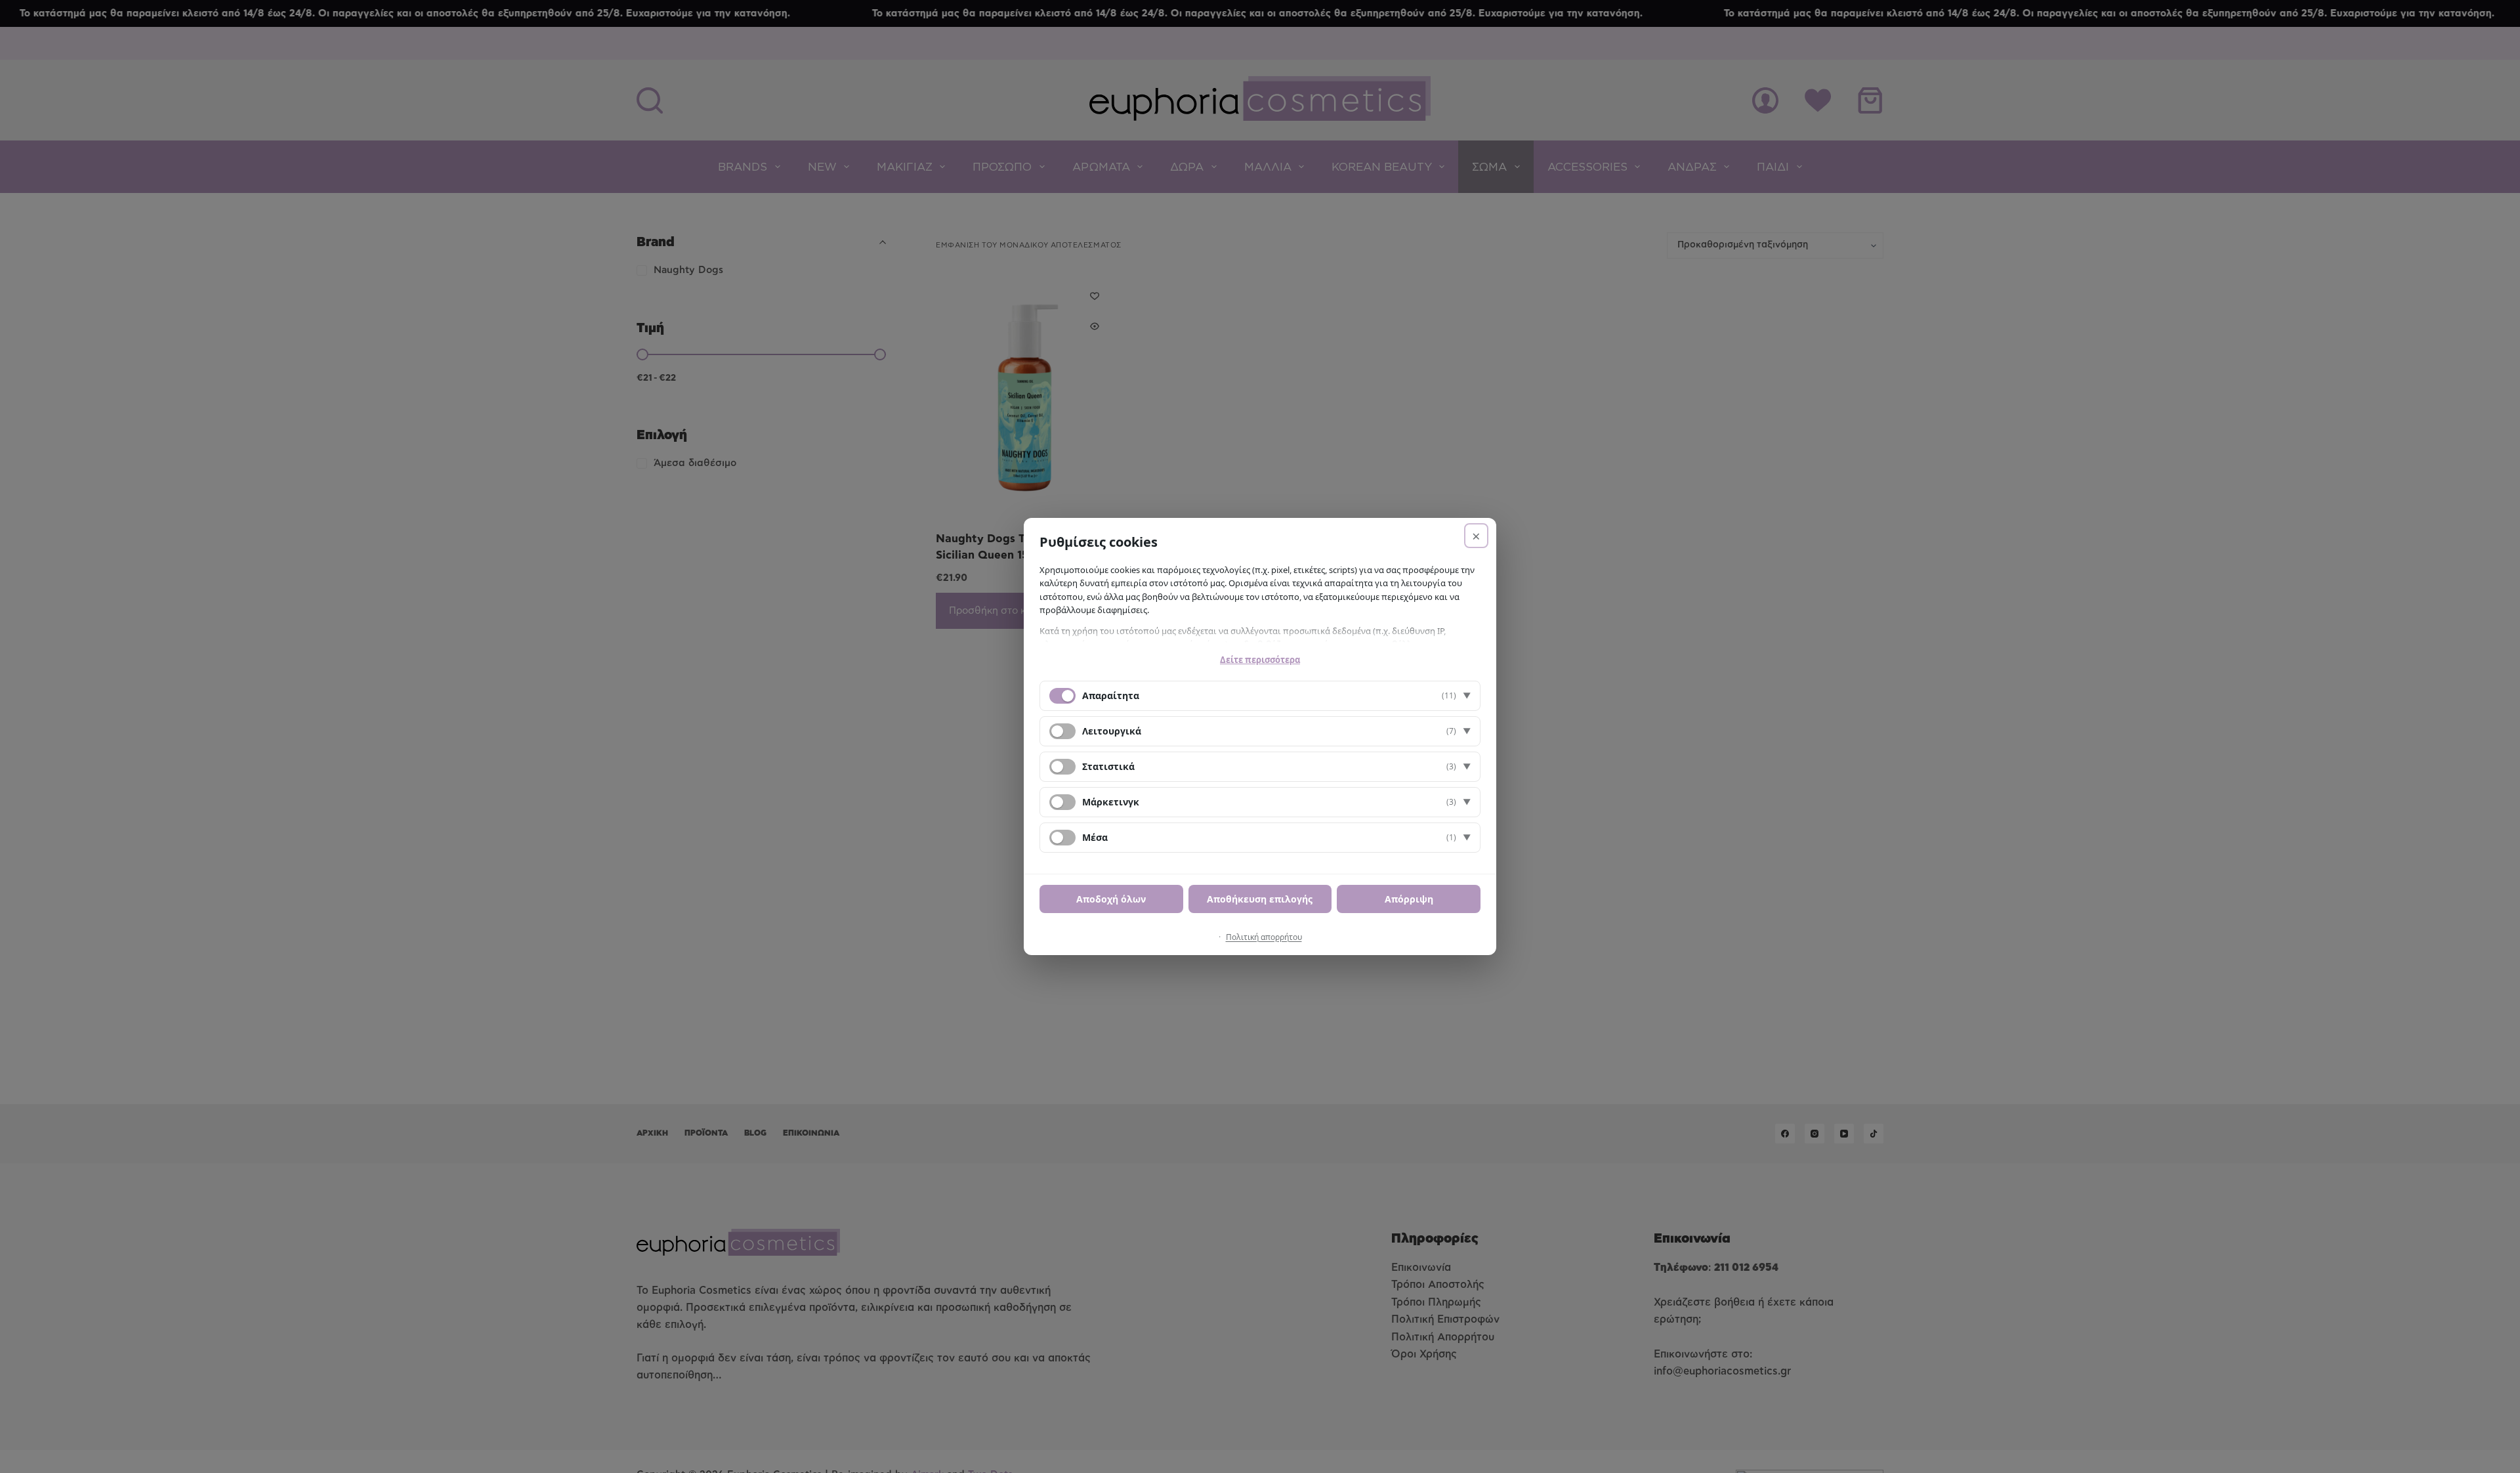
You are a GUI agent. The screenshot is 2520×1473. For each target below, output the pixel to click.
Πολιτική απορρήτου (1264, 937)
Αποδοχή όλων (1111, 899)
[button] (1260, 696)
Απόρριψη (1409, 899)
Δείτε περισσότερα (1260, 660)
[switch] (1062, 731)
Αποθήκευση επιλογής (1260, 899)
